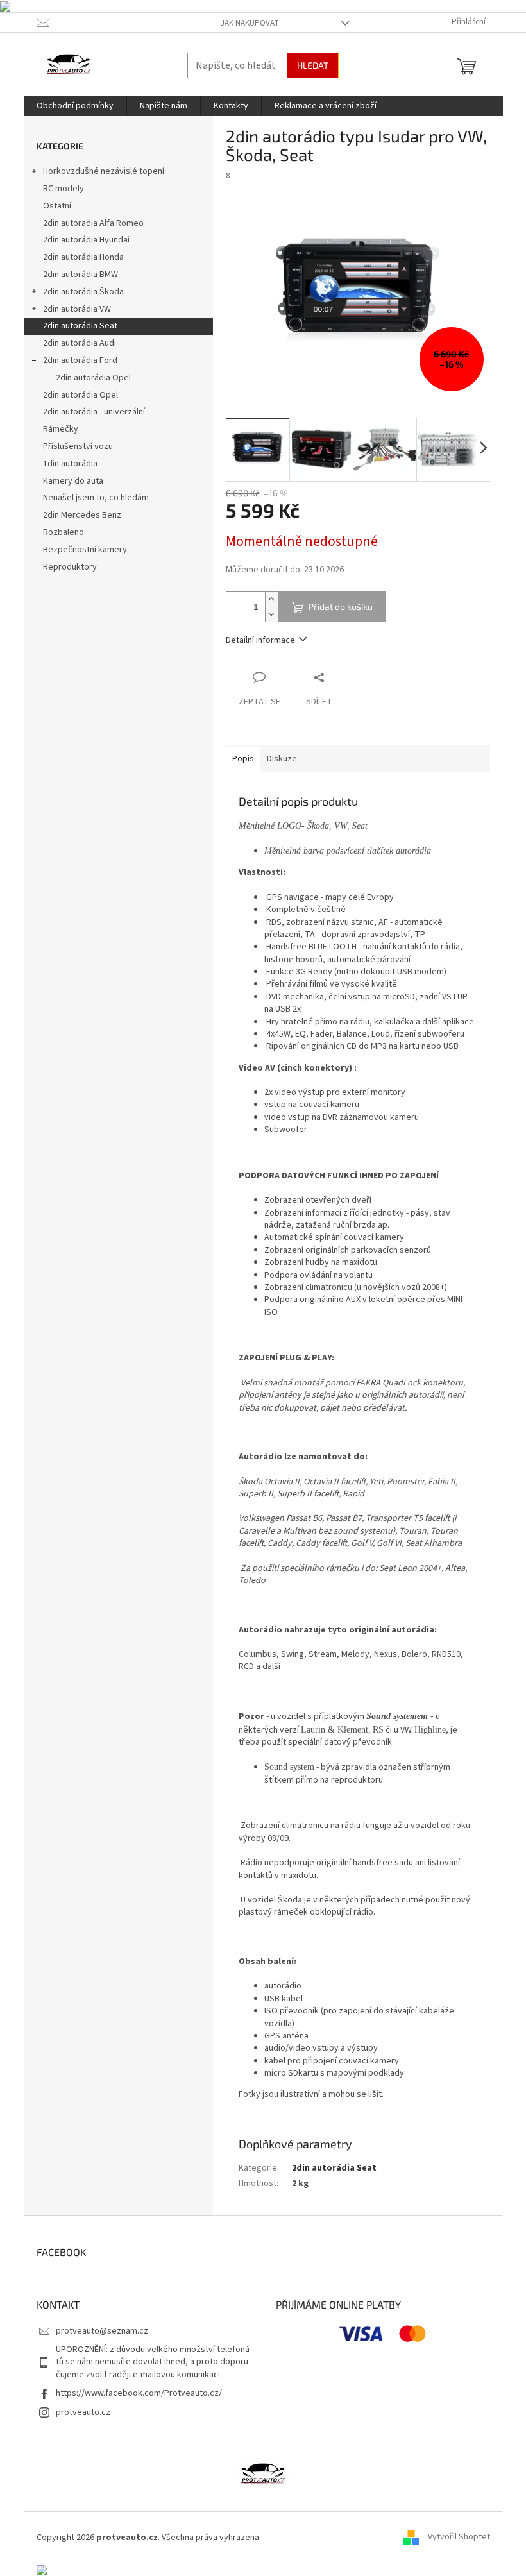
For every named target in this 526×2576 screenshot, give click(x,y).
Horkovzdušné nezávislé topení (104, 171)
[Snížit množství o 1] (271, 614)
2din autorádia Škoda (83, 292)
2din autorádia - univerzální (94, 412)
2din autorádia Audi (80, 343)
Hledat (313, 65)
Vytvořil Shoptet (459, 2538)
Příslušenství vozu (78, 446)
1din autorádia (70, 464)
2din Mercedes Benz (82, 515)
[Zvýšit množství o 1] (271, 599)
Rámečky (61, 429)
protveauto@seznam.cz (102, 2331)
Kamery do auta (73, 481)
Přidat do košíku (341, 606)
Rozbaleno (64, 532)
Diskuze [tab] (282, 759)
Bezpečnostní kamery (85, 550)
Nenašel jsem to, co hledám (96, 498)
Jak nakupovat (250, 23)
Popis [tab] (243, 759)
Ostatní (57, 206)
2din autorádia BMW (81, 275)
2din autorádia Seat (80, 326)
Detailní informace (260, 640)
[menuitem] (75, 106)
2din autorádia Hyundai (86, 240)
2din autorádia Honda (83, 257)
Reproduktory (70, 567)
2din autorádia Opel (93, 378)
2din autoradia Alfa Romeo (93, 223)
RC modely (64, 189)
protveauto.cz (83, 2412)
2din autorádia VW (77, 309)
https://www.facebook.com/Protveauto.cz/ (139, 2393)
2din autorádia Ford (80, 360)
